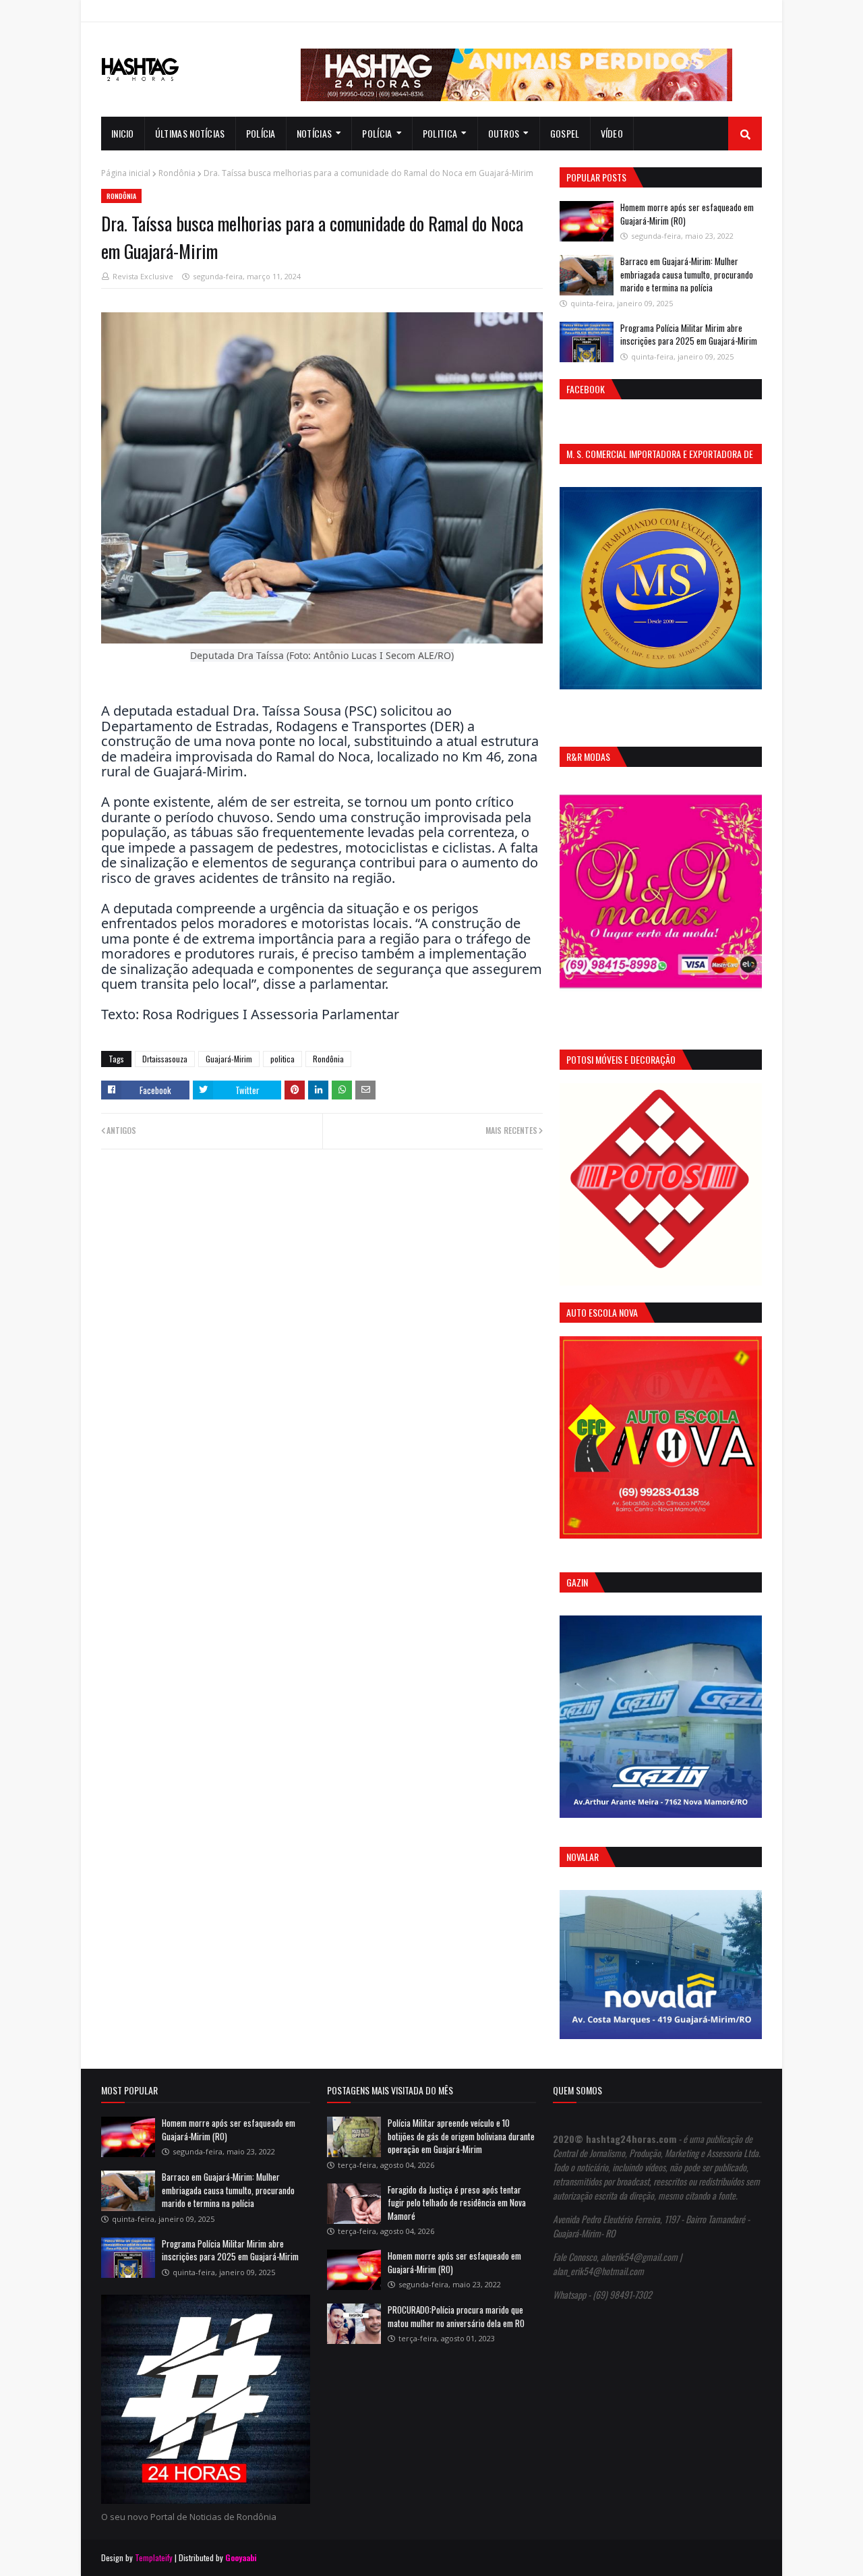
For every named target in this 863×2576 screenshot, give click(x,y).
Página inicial (126, 173)
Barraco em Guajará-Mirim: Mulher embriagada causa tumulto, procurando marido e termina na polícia (687, 274)
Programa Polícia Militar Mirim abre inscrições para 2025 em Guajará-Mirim (689, 335)
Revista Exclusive (143, 276)
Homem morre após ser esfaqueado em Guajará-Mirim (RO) (687, 214)
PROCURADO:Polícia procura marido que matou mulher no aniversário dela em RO (456, 2316)
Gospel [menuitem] (565, 133)
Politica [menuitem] (440, 133)
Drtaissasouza (165, 1059)
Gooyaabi (241, 2557)
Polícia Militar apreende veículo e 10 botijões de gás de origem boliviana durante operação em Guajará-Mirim (461, 2136)
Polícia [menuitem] (261, 133)
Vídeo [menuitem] (612, 133)
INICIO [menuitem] (123, 133)
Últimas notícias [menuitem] (190, 133)
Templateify (154, 2557)
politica (282, 1059)
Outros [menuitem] (504, 133)
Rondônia (177, 173)
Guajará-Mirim (229, 1059)
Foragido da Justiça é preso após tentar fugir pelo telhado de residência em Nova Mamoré (457, 2203)
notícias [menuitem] (314, 133)
